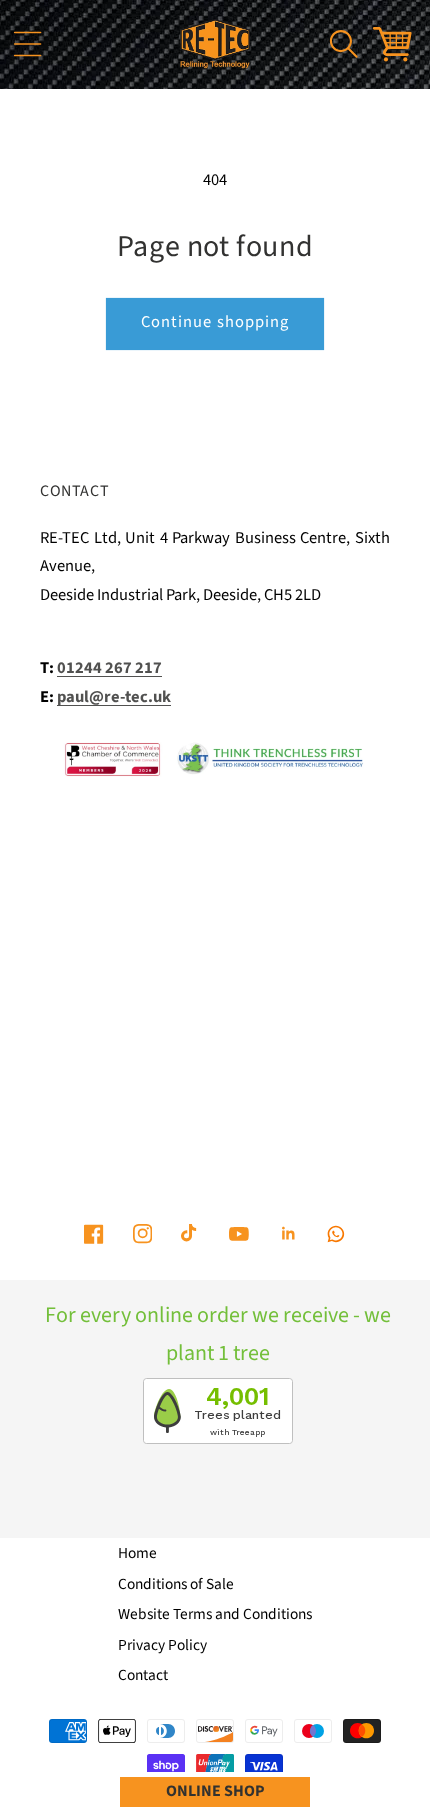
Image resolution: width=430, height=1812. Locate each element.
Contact (143, 1675)
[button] (27, 44)
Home (137, 1553)
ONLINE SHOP (215, 1791)
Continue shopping (215, 322)
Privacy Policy (162, 1645)
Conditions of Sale (176, 1584)
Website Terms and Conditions (215, 1614)
